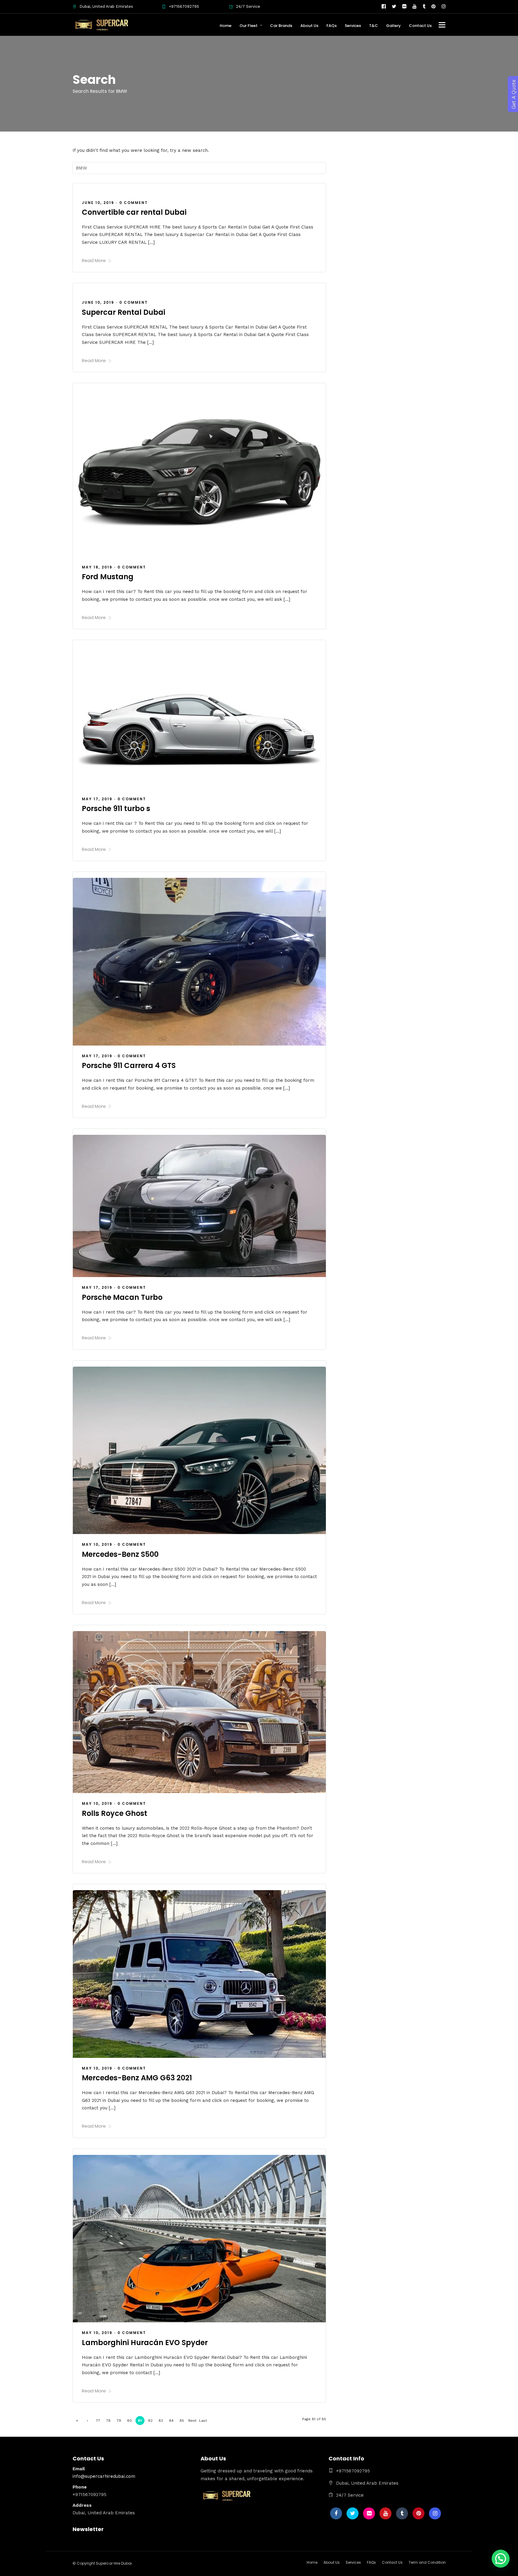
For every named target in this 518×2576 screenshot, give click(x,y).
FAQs (332, 26)
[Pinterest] (433, 7)
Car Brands (281, 26)
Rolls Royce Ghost (115, 1813)
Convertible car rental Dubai (134, 212)
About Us (309, 26)
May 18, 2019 (97, 567)
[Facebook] (336, 2513)
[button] (501, 2559)
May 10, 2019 (97, 1544)
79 (119, 2421)
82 (150, 2421)
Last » (203, 2422)
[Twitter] (353, 2513)
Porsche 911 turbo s (116, 809)
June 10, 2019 (98, 203)
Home (226, 26)
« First (77, 2422)
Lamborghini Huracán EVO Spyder (145, 2343)
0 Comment (134, 203)
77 (98, 2421)
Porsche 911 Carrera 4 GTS (129, 1065)
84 (171, 2421)
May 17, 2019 (97, 799)
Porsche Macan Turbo (122, 1297)
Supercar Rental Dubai (124, 312)
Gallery (393, 26)
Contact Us (420, 26)
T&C (374, 26)
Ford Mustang (108, 577)
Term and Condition (427, 2562)
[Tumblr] (424, 7)
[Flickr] (404, 7)
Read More (94, 260)
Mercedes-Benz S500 (120, 1554)
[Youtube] (415, 7)
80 (129, 2421)
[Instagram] (444, 7)
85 (182, 2421)
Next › (192, 2422)
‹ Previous (87, 2422)
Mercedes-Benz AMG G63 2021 (137, 2078)
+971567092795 (184, 6)
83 (161, 2421)
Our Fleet (249, 26)
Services (353, 26)
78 (108, 2421)
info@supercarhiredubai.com (104, 2476)
